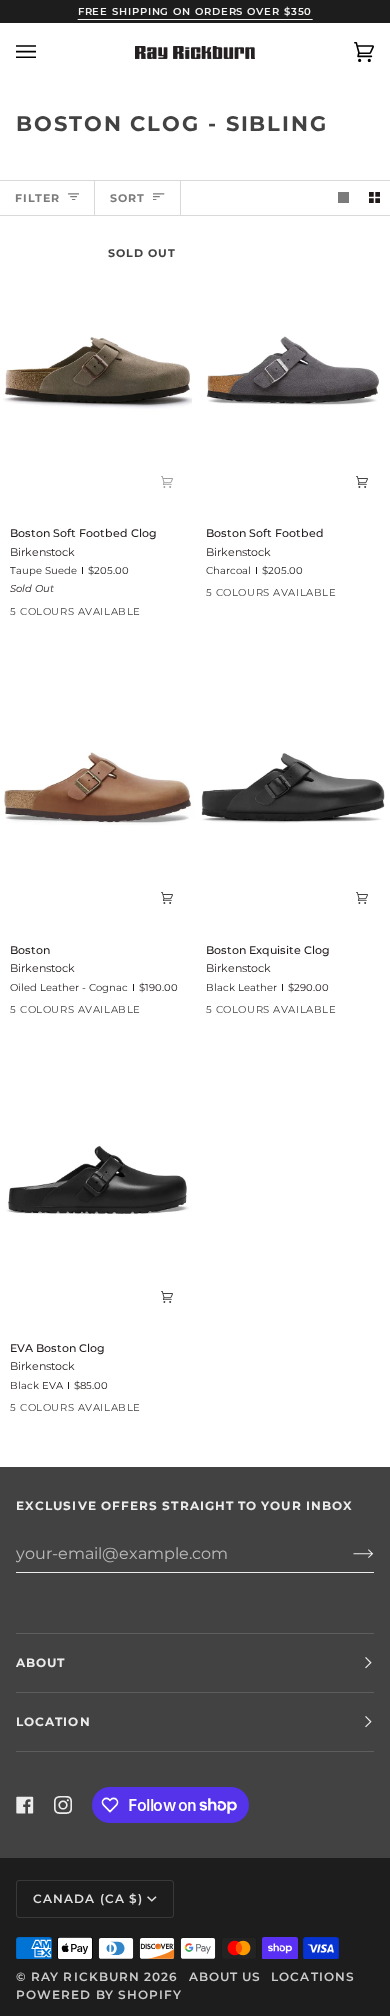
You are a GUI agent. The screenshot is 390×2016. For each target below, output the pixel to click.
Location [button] (53, 1721)
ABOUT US (225, 1976)
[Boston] (97, 787)
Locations (313, 1976)
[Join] (347, 1553)
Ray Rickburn (85, 1976)
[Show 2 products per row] (374, 198)
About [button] (40, 1662)
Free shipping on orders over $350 (195, 11)
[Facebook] (25, 1805)
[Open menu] (46, 52)
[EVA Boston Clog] (97, 1185)
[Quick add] (167, 481)
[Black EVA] (167, 617)
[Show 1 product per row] (343, 198)
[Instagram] (63, 1805)
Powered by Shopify (99, 1994)
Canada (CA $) (88, 1898)
